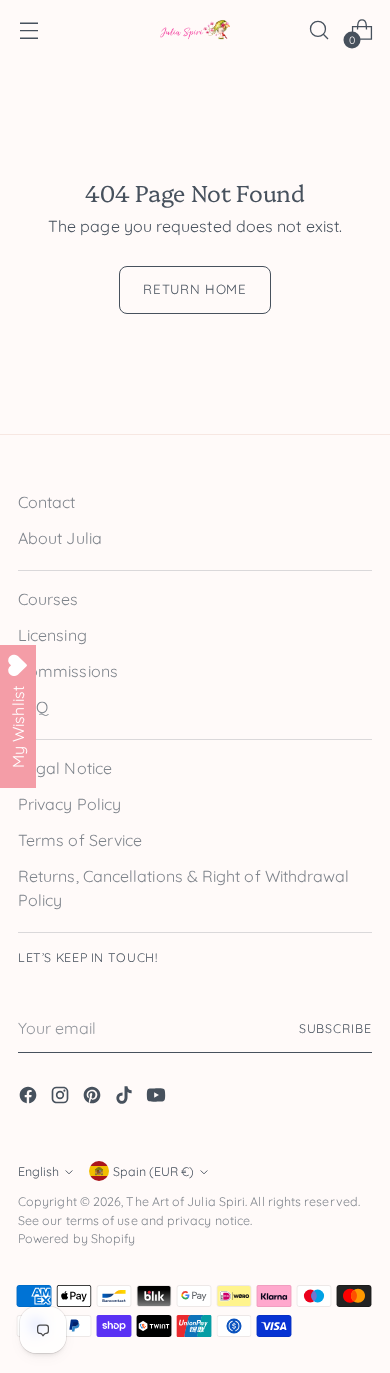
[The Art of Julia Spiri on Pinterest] (94, 1098)
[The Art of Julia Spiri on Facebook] (30, 1098)
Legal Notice (65, 768)
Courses (48, 599)
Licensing (52, 635)
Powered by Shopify (76, 1238)
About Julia (60, 538)
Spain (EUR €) (153, 1171)
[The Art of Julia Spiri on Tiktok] (126, 1098)
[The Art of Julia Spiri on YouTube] (158, 1098)
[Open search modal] (318, 30)
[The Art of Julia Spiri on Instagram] (62, 1098)
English (38, 1171)
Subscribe (335, 1028)
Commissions (68, 671)
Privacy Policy (69, 804)
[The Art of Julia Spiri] (195, 30)
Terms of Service (80, 840)
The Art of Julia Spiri (185, 1201)
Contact (47, 502)
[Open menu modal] (28, 30)
